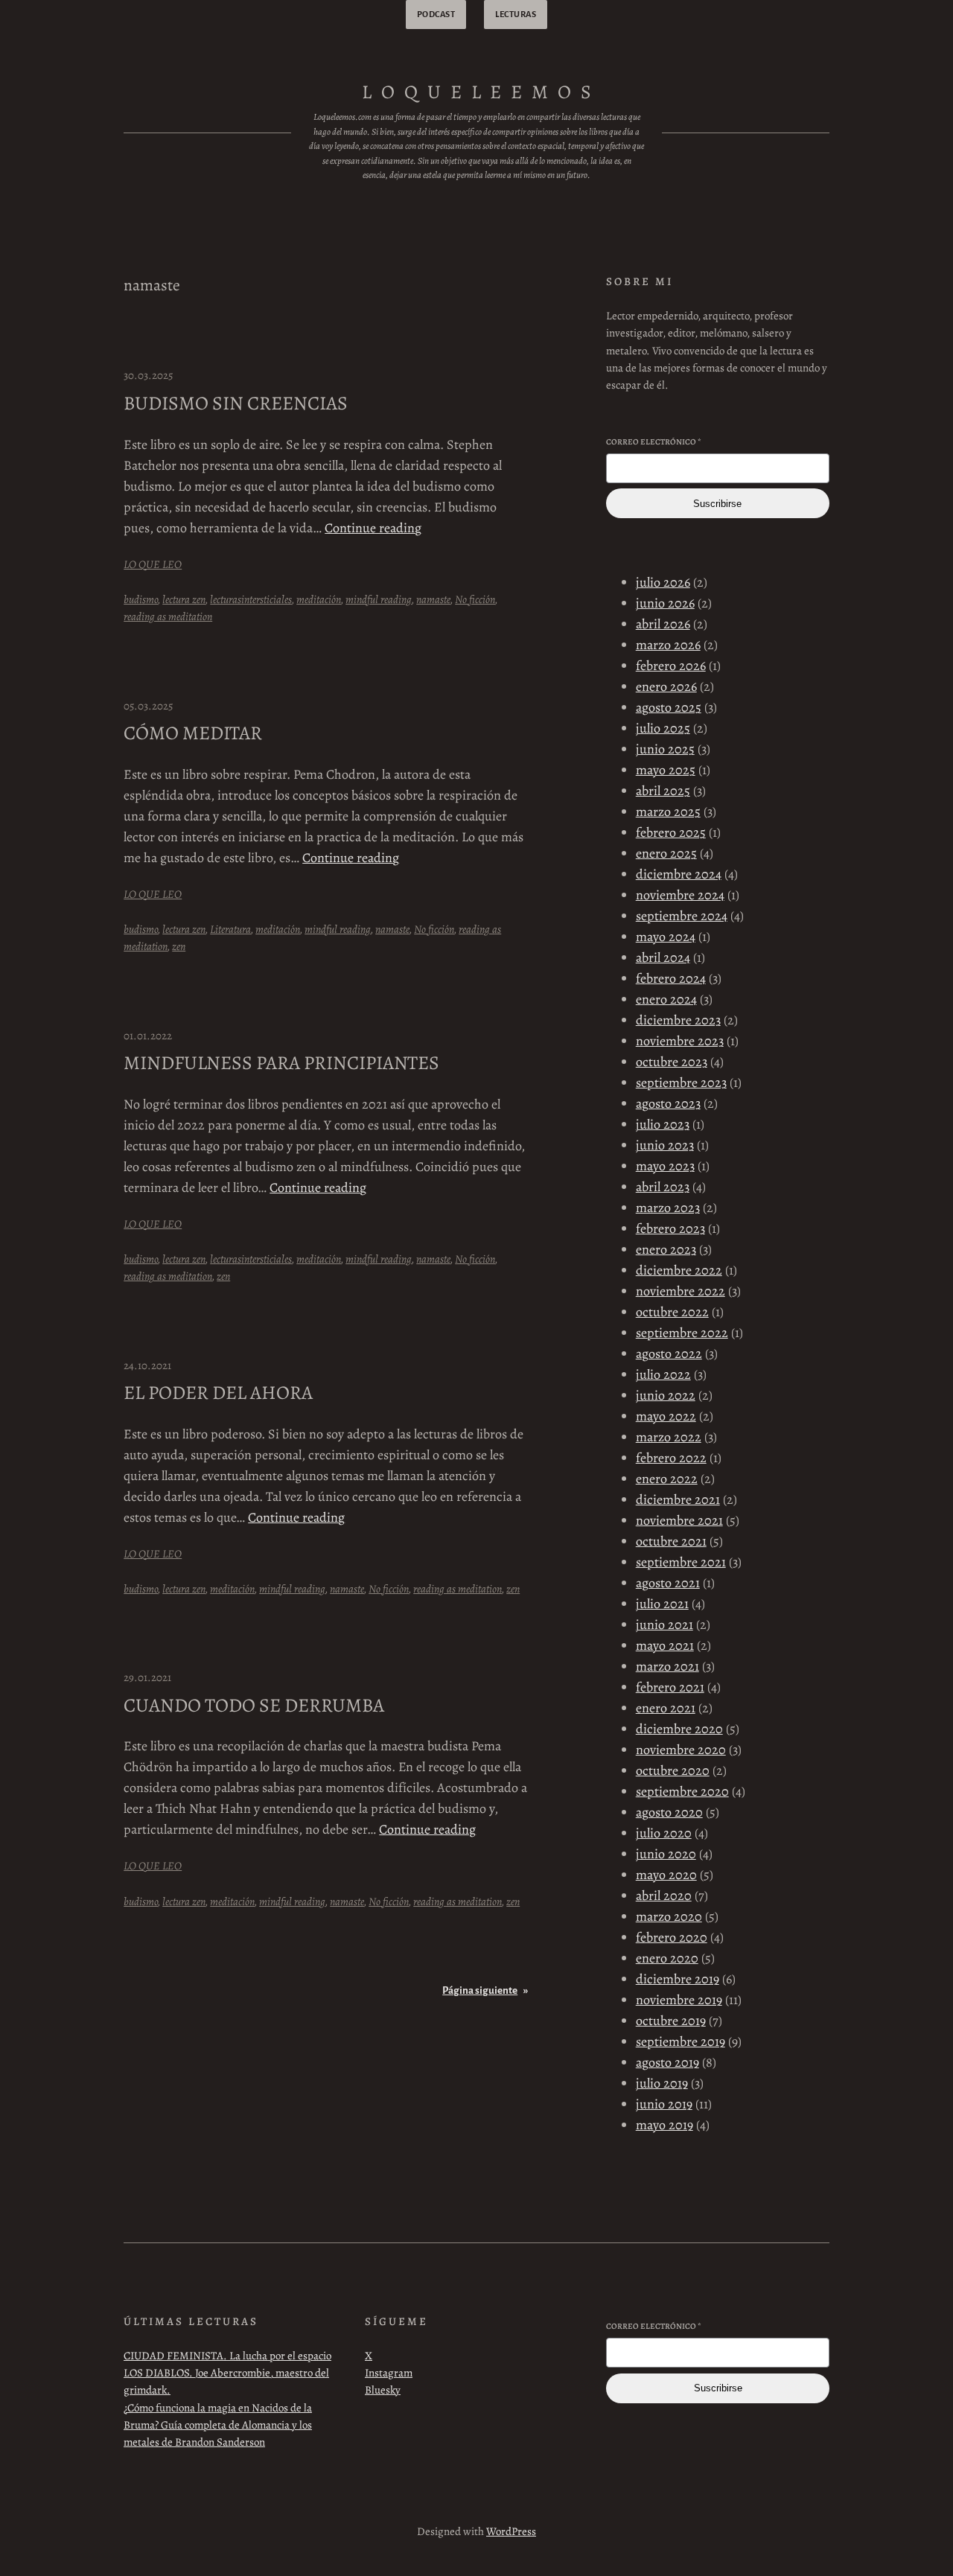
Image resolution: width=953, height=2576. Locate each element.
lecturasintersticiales (251, 599)
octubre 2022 (672, 1312)
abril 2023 (663, 1187)
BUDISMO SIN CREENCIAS (236, 404)
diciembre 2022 (679, 1270)
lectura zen (184, 599)
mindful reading (379, 599)
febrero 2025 (671, 832)
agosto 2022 (669, 1354)
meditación (319, 599)
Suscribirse (717, 504)
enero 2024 (666, 999)
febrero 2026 (671, 666)
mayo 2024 (666, 937)
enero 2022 (667, 1479)
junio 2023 (665, 1145)
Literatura (230, 929)
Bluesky (383, 2390)
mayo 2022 (666, 1416)
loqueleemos (481, 92)
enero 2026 (666, 686)
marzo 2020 (669, 1916)
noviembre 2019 (679, 2000)
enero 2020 (667, 1958)
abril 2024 (663, 957)
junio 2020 (666, 1854)
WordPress (511, 2531)
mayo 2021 (665, 1645)
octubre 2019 (671, 2021)
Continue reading (373, 528)
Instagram (389, 2373)
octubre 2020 (673, 1770)
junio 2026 (665, 603)
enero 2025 (666, 853)
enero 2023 (666, 1249)
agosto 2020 (669, 1812)
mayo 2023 (665, 1166)
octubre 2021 (671, 1541)
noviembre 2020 (681, 1750)
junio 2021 (664, 1625)
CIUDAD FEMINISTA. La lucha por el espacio (227, 2356)
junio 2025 (665, 749)
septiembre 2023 (681, 1083)
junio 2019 (664, 2104)
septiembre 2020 (682, 1791)
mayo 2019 (664, 2125)
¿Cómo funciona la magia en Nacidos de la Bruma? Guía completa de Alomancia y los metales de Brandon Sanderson (218, 2425)
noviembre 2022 (681, 1291)
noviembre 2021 (679, 1520)
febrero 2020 (672, 1937)
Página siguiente (485, 1990)
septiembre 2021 (681, 1562)
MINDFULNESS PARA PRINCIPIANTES (281, 1063)
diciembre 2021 (678, 1499)
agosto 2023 (668, 1103)
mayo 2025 (666, 770)
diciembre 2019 (678, 1979)
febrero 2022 (671, 1458)
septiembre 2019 (681, 2041)
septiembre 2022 (682, 1333)
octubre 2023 (672, 1062)
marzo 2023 (668, 1208)
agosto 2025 (669, 707)
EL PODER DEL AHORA (218, 1393)
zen (179, 946)
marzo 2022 (669, 1437)
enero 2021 (666, 1708)
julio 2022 (663, 1374)
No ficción (475, 599)
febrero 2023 (670, 1228)
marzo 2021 (667, 1666)
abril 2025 (663, 791)
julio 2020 (664, 1833)
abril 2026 (663, 624)
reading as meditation (168, 616)
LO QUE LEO (153, 564)
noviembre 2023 (680, 1041)
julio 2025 (663, 728)
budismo (141, 599)
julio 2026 (663, 582)
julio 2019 (662, 2083)
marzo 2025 (668, 812)
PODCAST (436, 14)
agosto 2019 (667, 2062)
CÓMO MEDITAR (193, 733)
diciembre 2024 (679, 874)
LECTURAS (516, 14)
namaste (433, 599)
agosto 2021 (668, 1583)
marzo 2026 (668, 645)
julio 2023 (663, 1124)
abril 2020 (664, 1896)
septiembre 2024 (682, 916)
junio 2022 (666, 1395)
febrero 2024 (671, 978)
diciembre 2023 (678, 1020)
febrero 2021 (670, 1687)
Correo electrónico (654, 442)
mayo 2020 (666, 1875)
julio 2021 (662, 1604)
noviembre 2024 (680, 895)
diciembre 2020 (679, 1729)
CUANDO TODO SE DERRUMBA (254, 1706)
